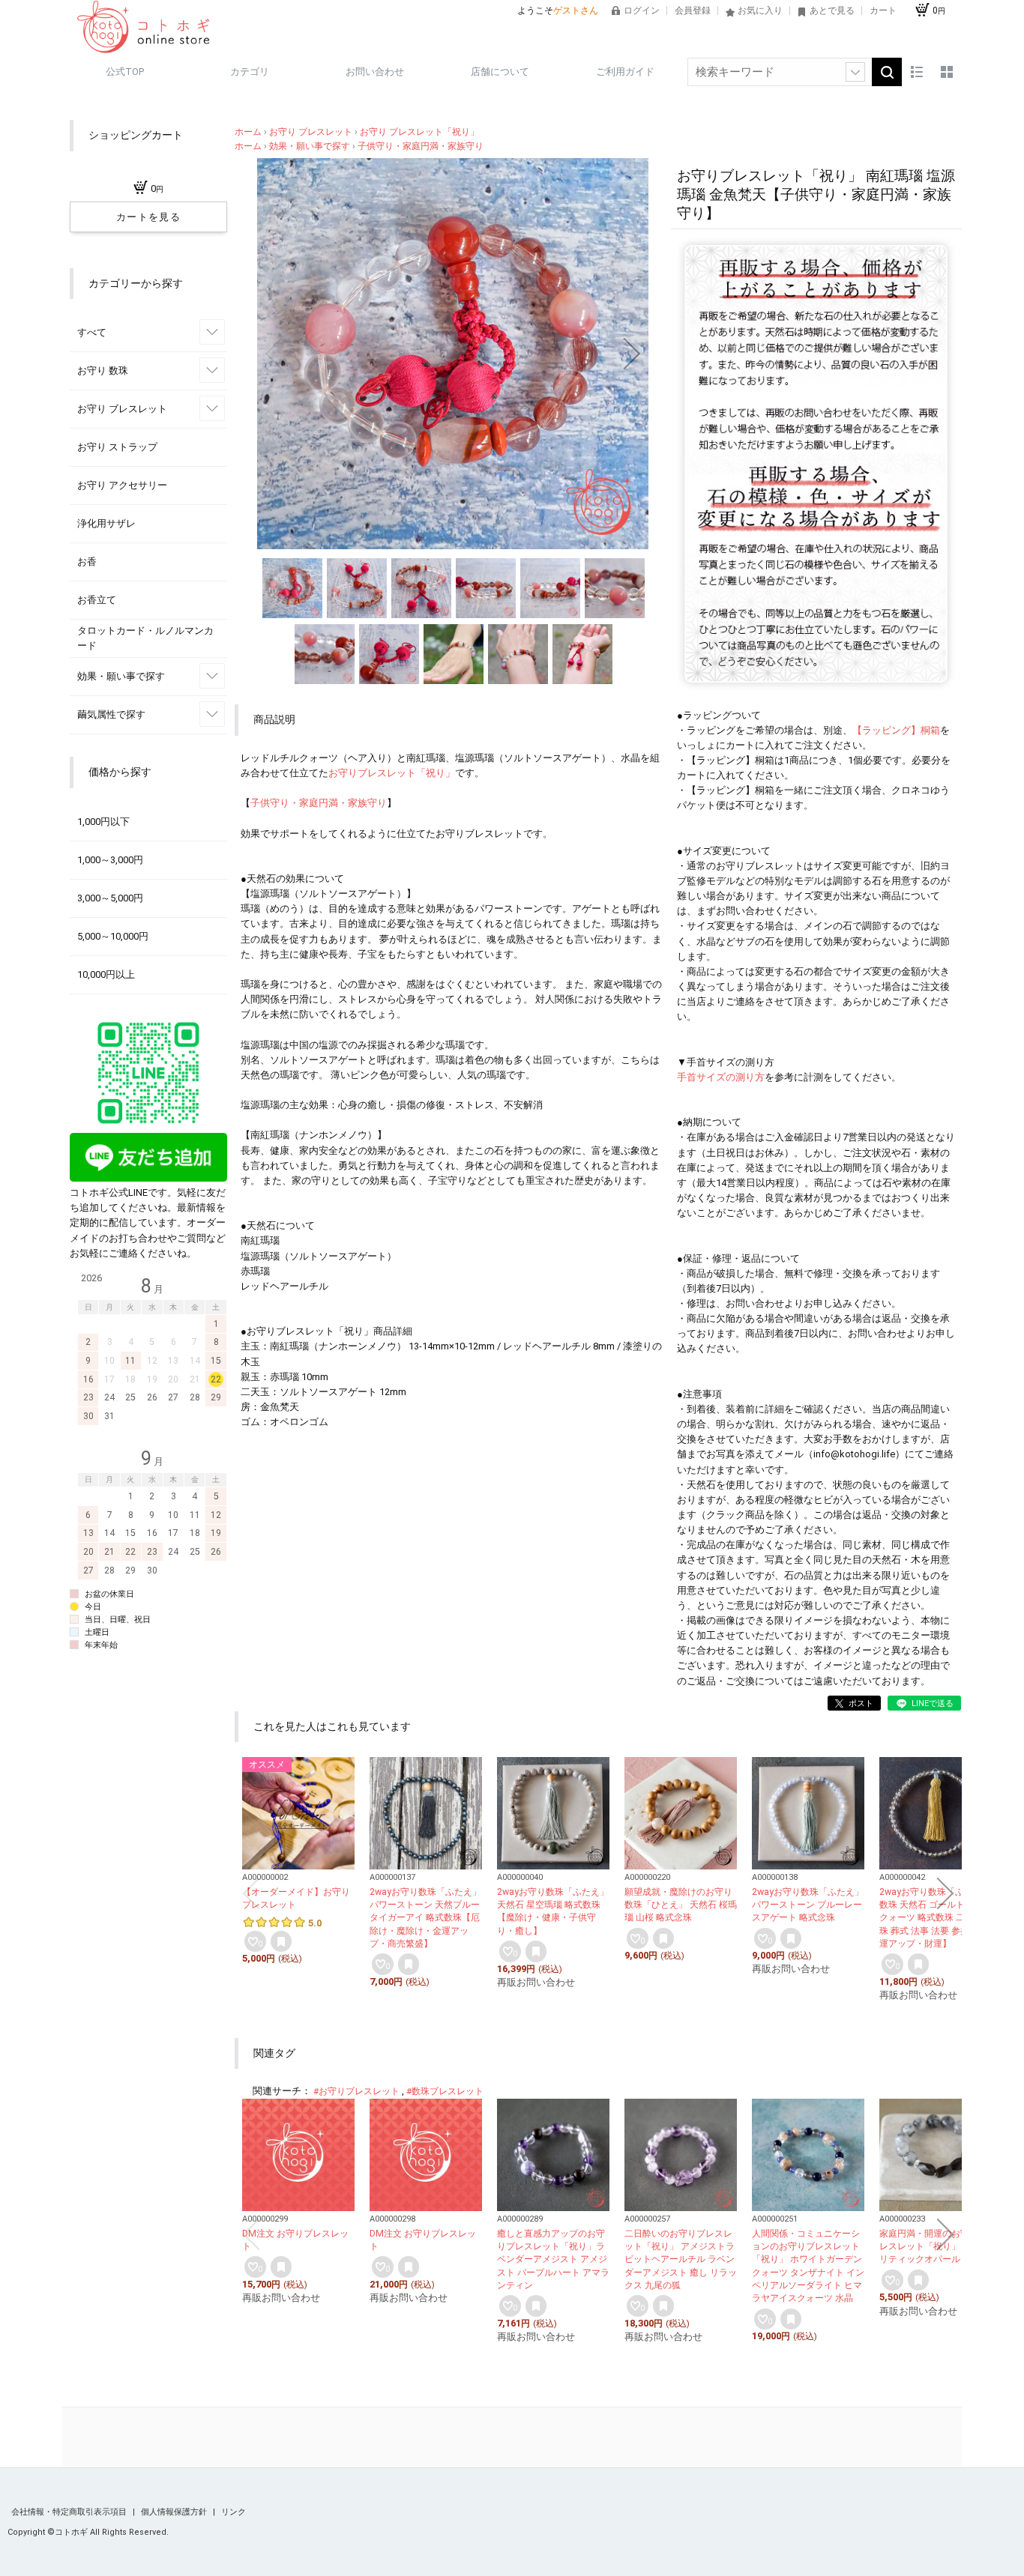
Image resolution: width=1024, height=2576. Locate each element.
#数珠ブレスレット (445, 2091)
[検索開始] (887, 72)
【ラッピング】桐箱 (896, 730)
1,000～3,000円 (110, 860)
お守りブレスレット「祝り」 (392, 773)
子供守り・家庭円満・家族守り (319, 803)
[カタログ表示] (947, 72)
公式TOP (125, 72)
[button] (274, 354)
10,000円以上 (106, 974)
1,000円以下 (103, 822)
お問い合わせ (375, 72)
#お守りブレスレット (356, 2091)
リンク (234, 2512)
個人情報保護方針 (175, 2512)
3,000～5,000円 (110, 898)
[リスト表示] (917, 72)
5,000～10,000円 (113, 936)
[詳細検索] (855, 72)
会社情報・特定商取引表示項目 (70, 2512)
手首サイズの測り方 (721, 1077)
